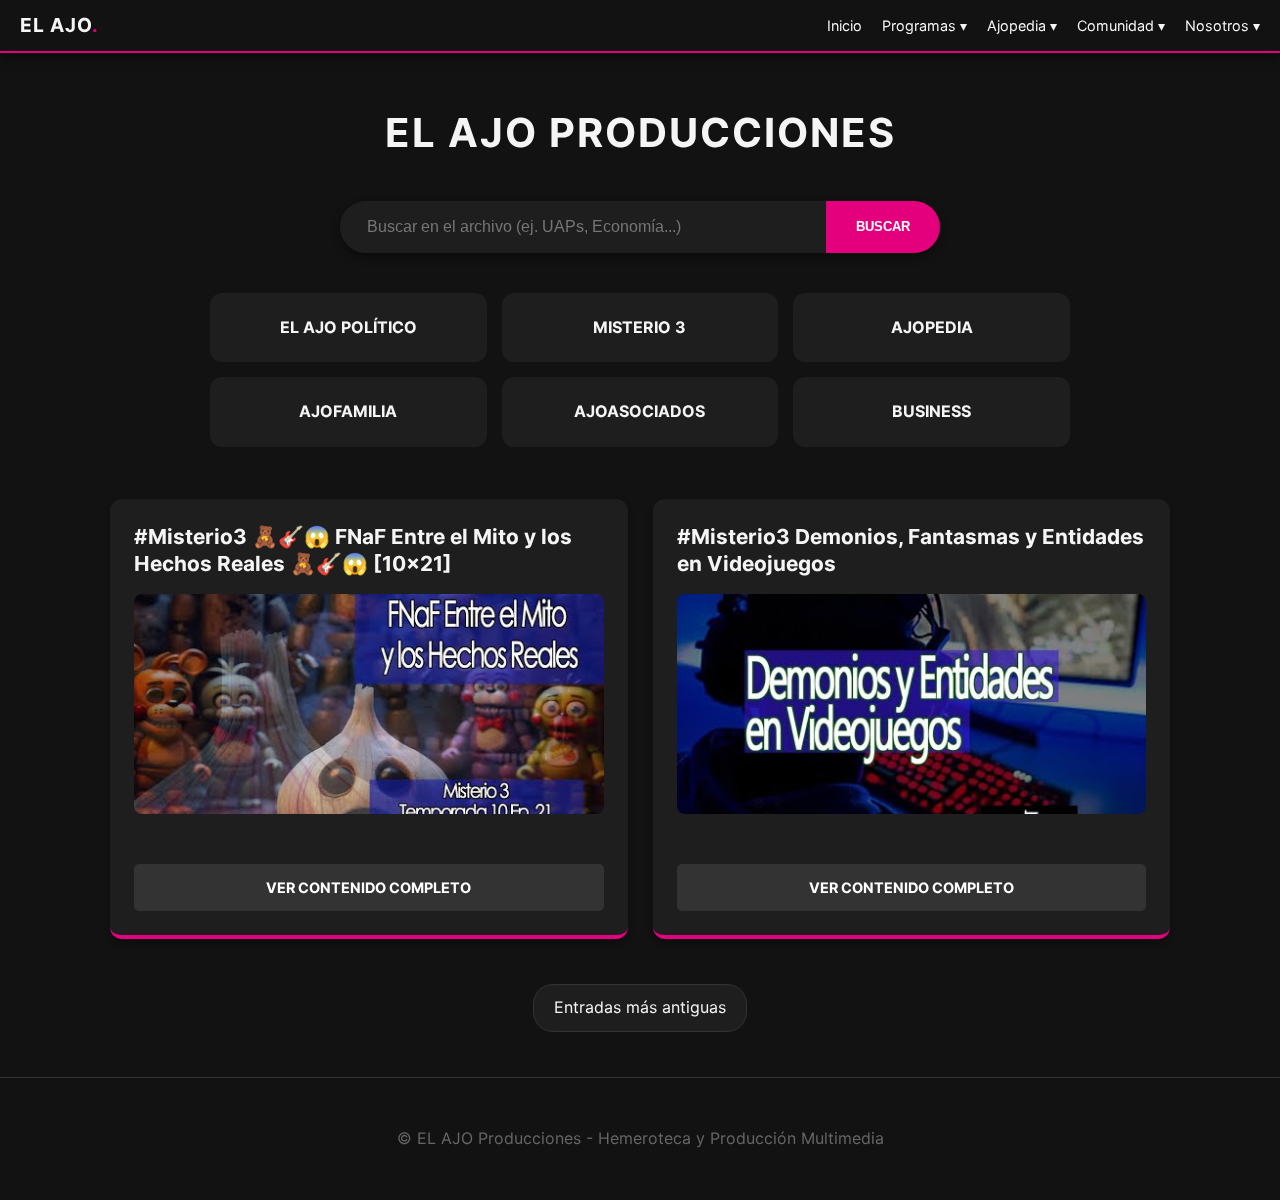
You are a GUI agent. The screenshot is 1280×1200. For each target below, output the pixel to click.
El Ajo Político (348, 327)
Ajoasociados (639, 411)
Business (931, 411)
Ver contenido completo (368, 887)
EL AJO (59, 25)
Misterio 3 (639, 327)
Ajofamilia (348, 411)
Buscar (883, 226)
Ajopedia (932, 327)
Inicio (844, 25)
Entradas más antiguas (640, 1007)
